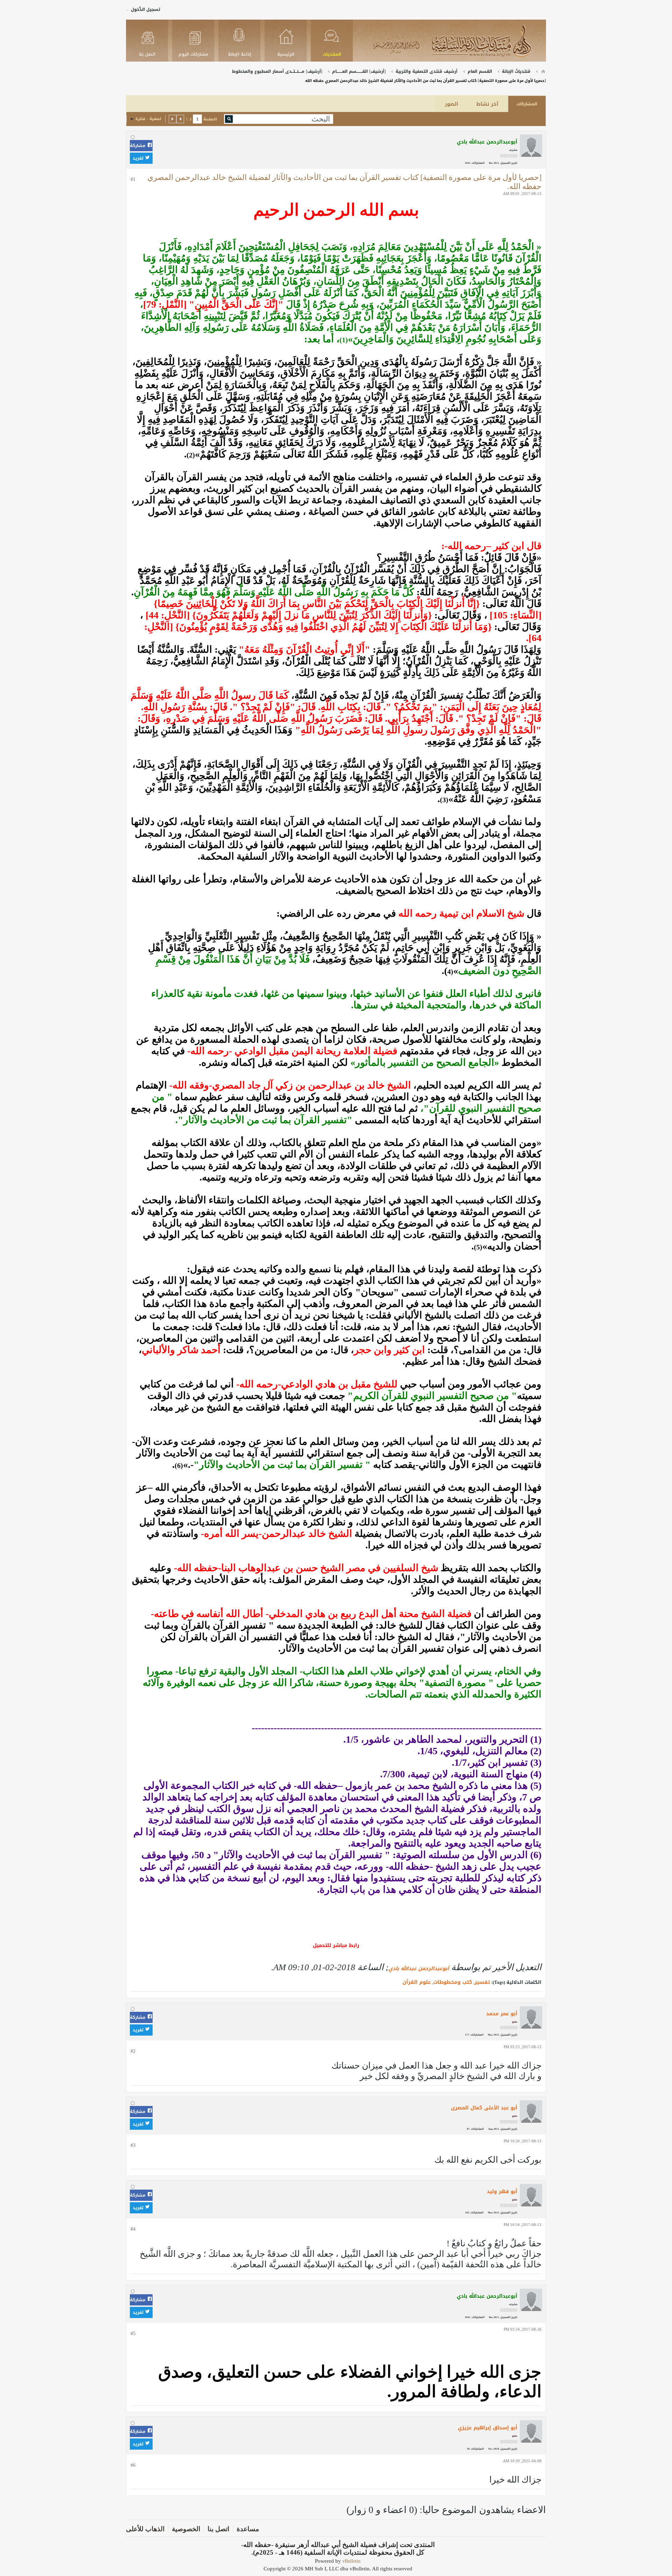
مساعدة (248, 2529)
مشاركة (138, 146)
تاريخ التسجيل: (509, 163)
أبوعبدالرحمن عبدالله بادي (419, 1969)
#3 (133, 2145)
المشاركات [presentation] (527, 104)
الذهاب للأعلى (145, 2529)
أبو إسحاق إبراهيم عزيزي (488, 2428)
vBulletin (351, 2561)
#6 (133, 2465)
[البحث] (229, 119)
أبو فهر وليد (502, 2192)
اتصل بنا (218, 2529)
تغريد (139, 158)
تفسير (482, 1982)
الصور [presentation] (451, 104)
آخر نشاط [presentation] (487, 104)
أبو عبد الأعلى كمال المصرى (484, 2108)
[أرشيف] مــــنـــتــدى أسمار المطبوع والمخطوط (277, 71)
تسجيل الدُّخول (146, 9)
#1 (133, 179)
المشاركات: (478, 163)
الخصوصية (186, 2529)
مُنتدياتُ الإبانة (516, 71)
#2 (133, 2051)
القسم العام (480, 71)
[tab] (527, 104)
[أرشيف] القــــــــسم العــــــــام (359, 71)
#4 (133, 2229)
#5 (133, 2334)
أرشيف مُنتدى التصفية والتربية (426, 71)
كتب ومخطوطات (453, 1982)
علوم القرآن (417, 1982)
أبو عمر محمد (502, 2014)
